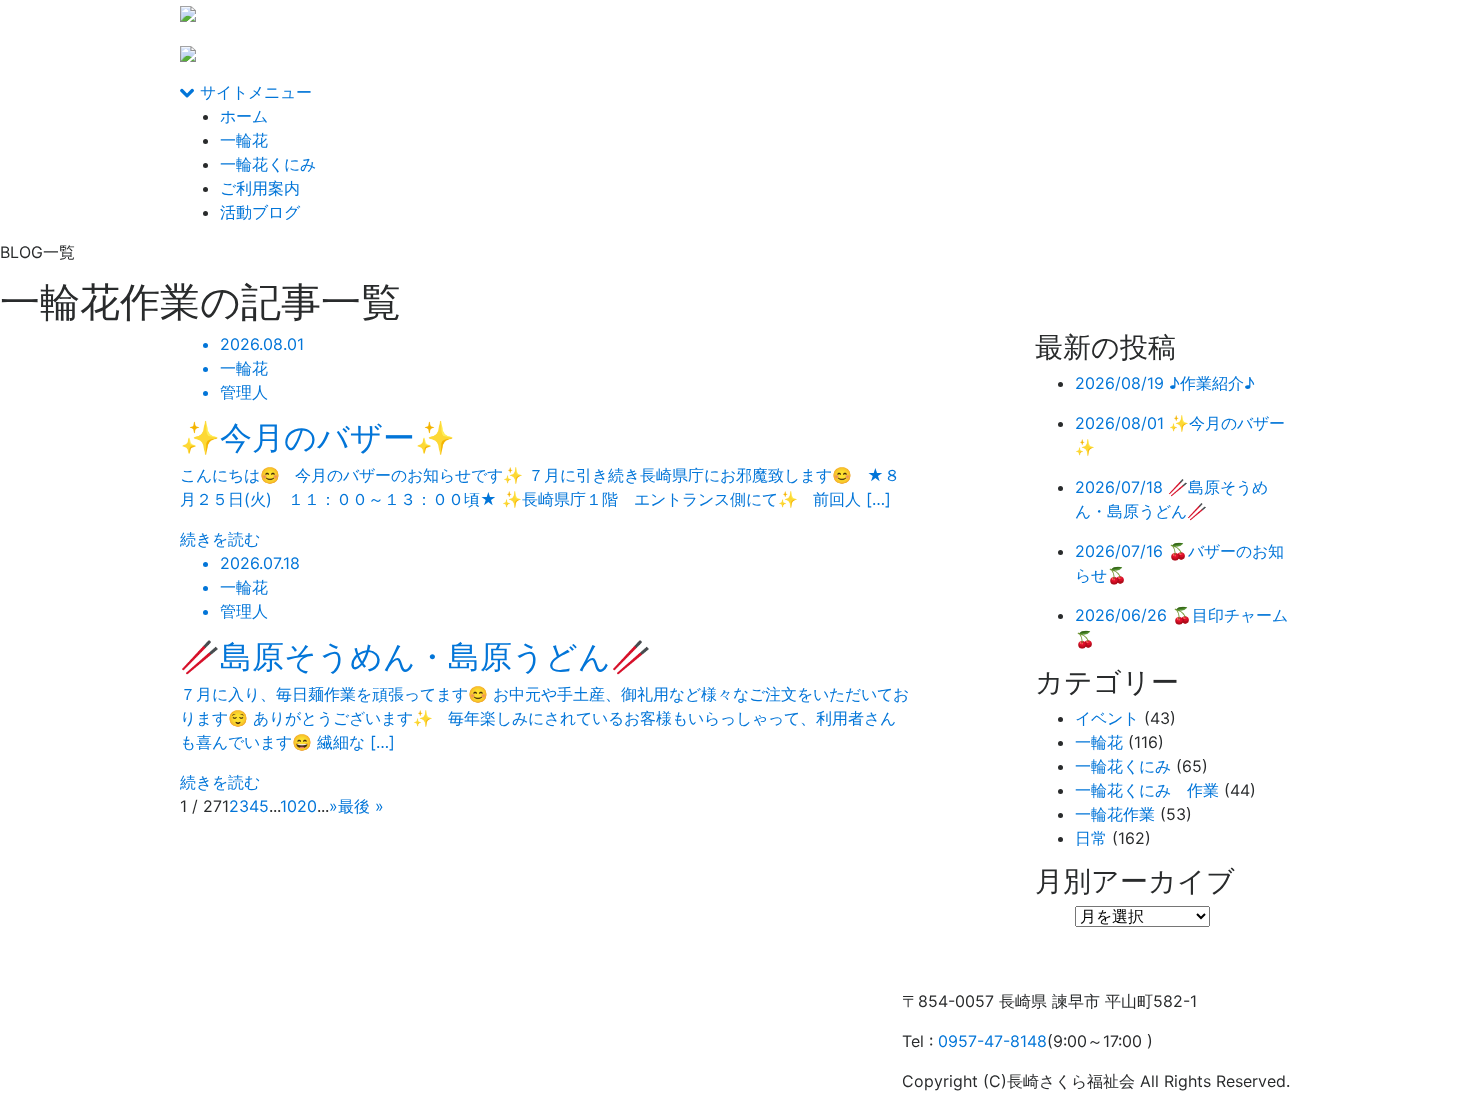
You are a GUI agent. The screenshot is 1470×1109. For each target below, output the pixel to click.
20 (307, 806)
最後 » (361, 806)
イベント (1107, 718)
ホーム (244, 116)
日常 (1091, 838)
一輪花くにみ (268, 164)
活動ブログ (260, 212)
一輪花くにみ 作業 (1147, 790)
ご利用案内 (260, 188)
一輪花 (244, 140)
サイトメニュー (253, 92)
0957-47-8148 (992, 1041)
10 (288, 806)
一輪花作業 (1115, 814)
